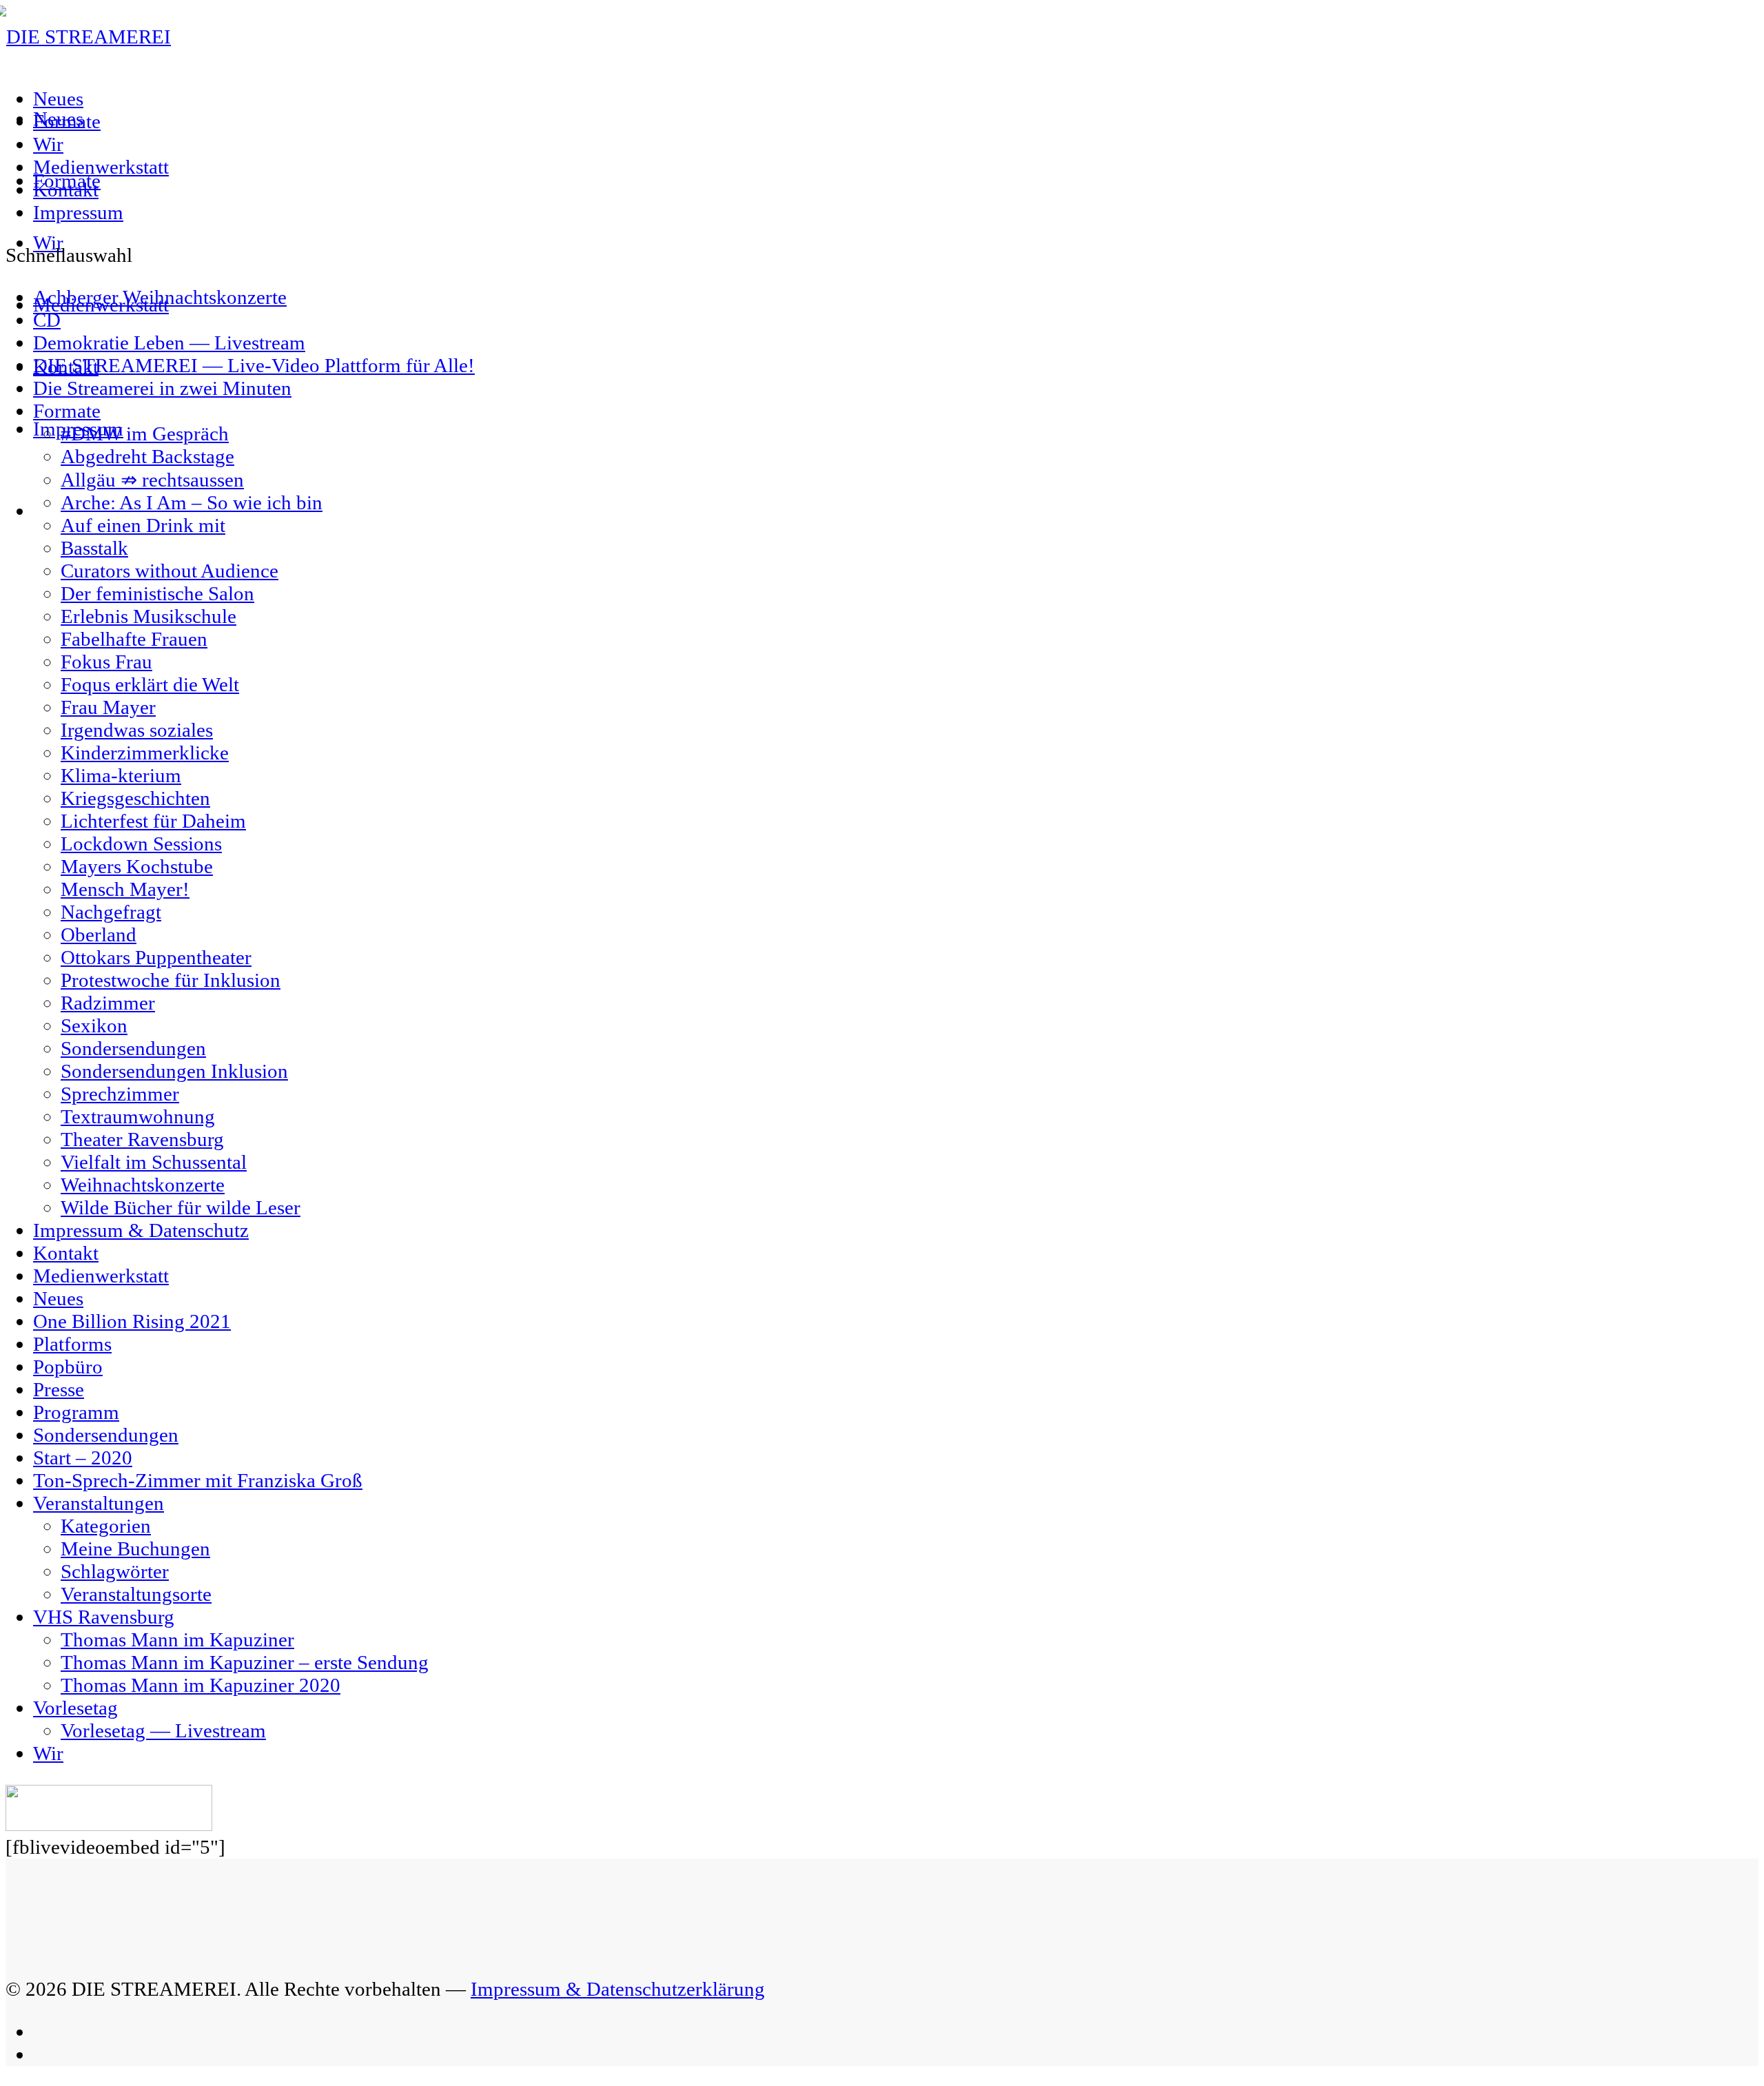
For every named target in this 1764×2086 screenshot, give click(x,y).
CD (47, 320)
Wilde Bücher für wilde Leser (181, 1207)
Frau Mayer (108, 707)
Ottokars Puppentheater (156, 957)
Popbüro (68, 1367)
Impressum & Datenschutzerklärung (618, 1989)
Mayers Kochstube (137, 866)
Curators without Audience (170, 571)
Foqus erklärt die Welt (150, 684)
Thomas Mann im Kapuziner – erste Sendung (245, 1662)
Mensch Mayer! (125, 889)
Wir (48, 144)
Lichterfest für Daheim (153, 821)
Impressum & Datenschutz (141, 1230)
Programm (76, 1412)
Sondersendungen (133, 1048)
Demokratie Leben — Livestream (169, 342)
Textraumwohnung (138, 1116)
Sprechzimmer (120, 1094)
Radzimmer (108, 1003)
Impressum (78, 212)
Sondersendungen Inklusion (174, 1071)
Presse (59, 1389)
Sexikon (94, 1025)
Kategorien (106, 1526)
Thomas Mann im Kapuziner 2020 (201, 1685)
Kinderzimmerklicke (145, 753)
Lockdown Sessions (141, 843)
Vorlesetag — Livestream (163, 1730)
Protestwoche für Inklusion (171, 980)
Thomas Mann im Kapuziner (177, 1639)
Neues (58, 99)
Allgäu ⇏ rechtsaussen (152, 480)
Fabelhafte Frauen (134, 639)
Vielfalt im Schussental (154, 1162)
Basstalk (94, 548)
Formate (67, 121)
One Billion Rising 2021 (132, 1321)
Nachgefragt (111, 912)
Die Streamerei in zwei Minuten (162, 388)
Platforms (72, 1344)
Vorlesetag (75, 1708)
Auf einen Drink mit (143, 525)
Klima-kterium (121, 775)
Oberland (99, 934)
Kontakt (66, 190)
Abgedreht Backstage (147, 456)
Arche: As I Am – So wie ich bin (192, 502)
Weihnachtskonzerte (143, 1185)
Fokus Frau (106, 662)
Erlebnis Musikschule (148, 616)
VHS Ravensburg (104, 1617)
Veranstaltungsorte (136, 1594)
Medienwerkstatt (101, 167)
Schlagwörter (115, 1571)
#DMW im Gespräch (145, 433)
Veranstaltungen (99, 1503)
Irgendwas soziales (137, 730)
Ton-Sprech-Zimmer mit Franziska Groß (198, 1480)
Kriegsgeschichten (135, 798)
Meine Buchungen (135, 1548)
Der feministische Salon (157, 593)
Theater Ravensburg (142, 1139)
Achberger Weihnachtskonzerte (160, 297)
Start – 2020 (83, 1458)
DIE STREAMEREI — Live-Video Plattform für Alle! (254, 365)
